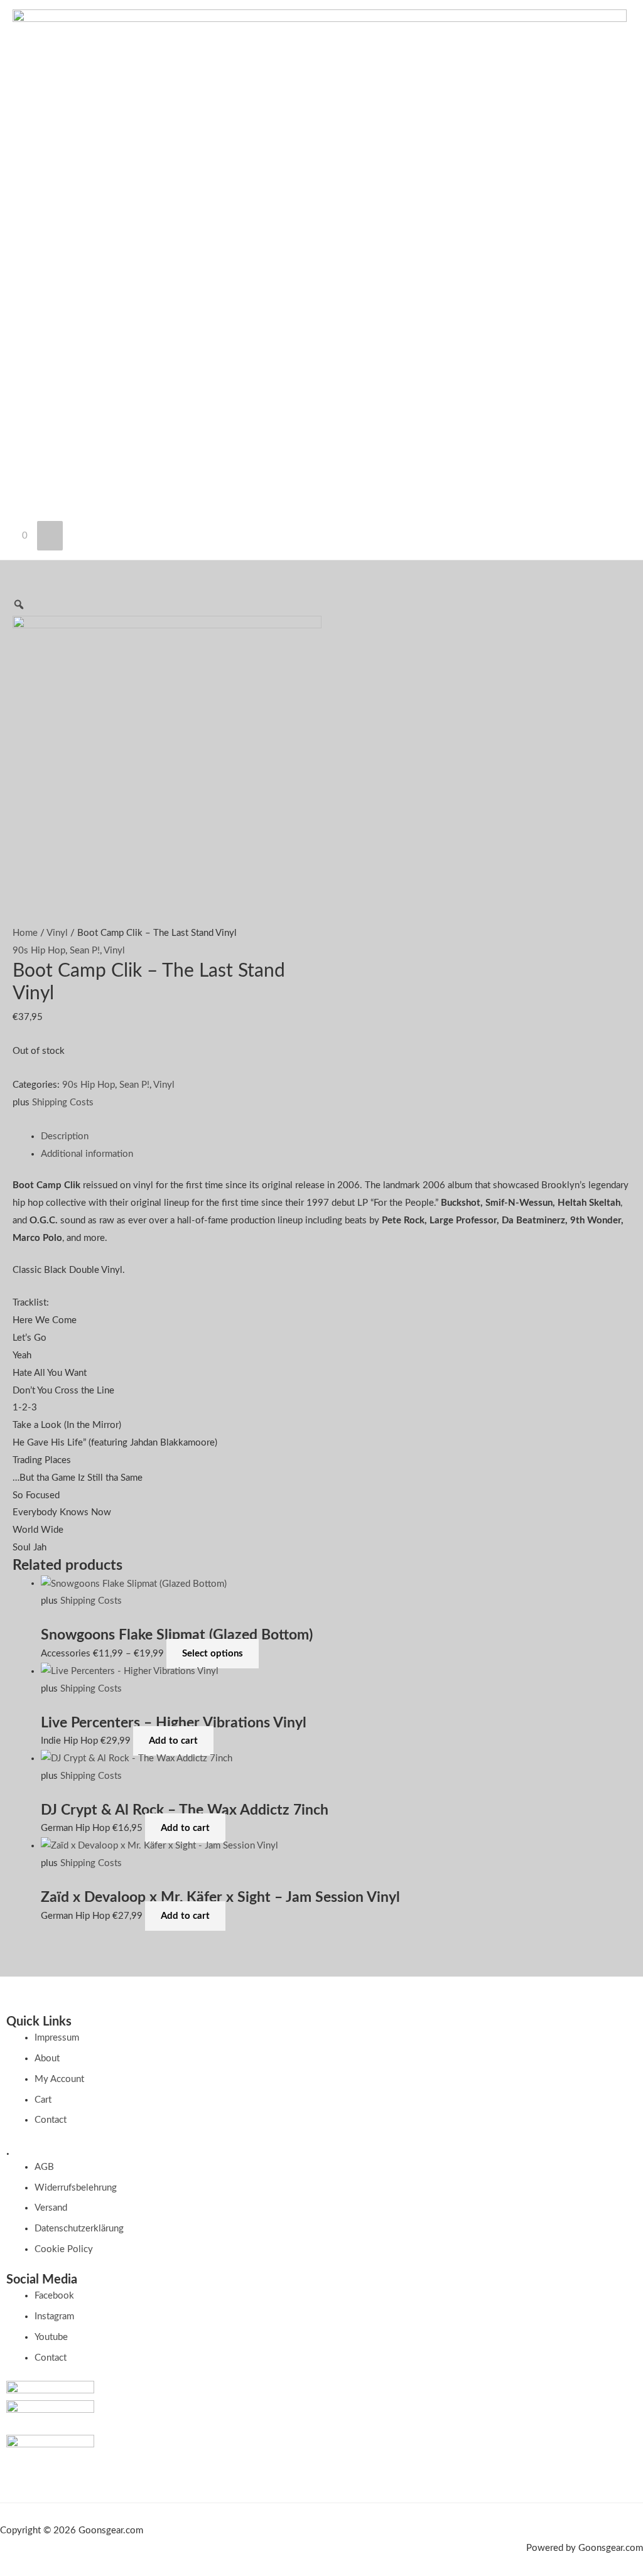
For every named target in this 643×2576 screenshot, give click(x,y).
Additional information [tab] (87, 1154)
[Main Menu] (50, 536)
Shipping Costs (63, 1103)
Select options (213, 1654)
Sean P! (85, 951)
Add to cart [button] (173, 1741)
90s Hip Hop (39, 951)
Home (25, 933)
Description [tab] (65, 1136)
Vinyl (57, 933)
